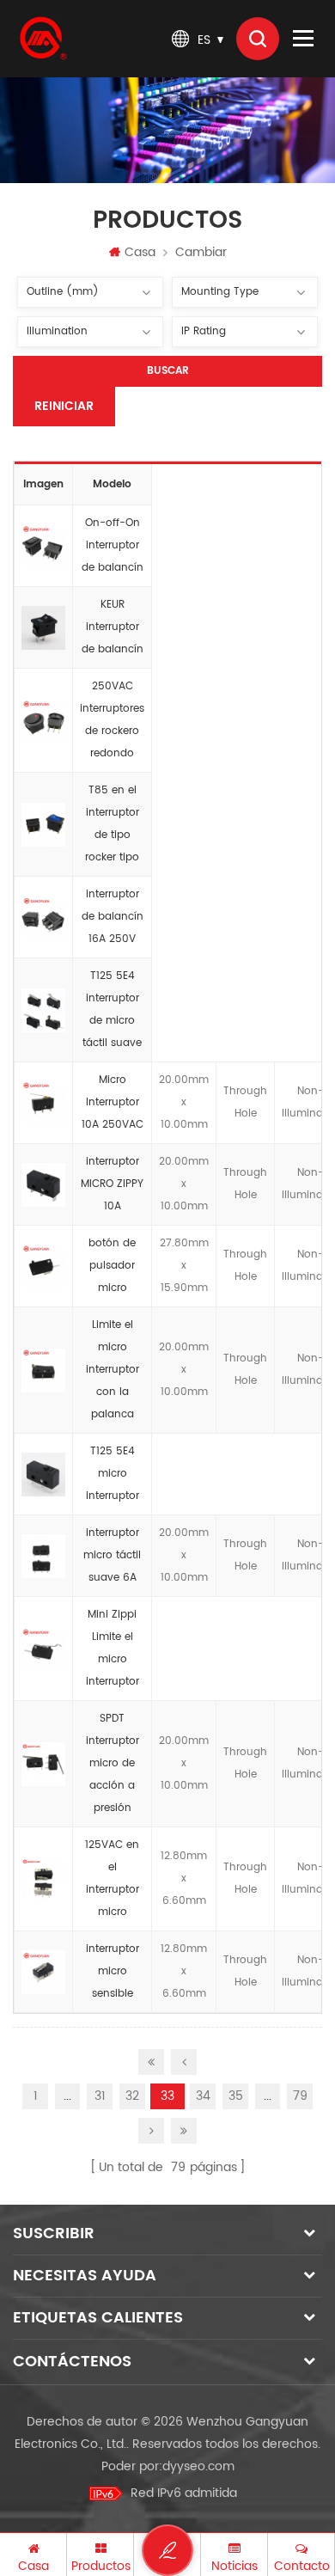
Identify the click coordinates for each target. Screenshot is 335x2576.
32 (132, 2096)
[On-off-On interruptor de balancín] (43, 546)
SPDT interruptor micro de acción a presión (113, 1763)
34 (203, 2096)
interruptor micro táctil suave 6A (112, 1555)
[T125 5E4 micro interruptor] (43, 1474)
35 (236, 2096)
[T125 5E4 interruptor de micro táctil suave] (43, 1010)
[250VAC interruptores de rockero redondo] (43, 720)
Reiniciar (64, 406)
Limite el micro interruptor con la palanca (113, 1370)
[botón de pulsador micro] (43, 1266)
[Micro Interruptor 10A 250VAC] (43, 1103)
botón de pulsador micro (112, 1266)
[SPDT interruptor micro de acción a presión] (43, 1764)
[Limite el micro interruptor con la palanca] (43, 1370)
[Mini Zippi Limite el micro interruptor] (43, 1649)
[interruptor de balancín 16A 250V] (43, 917)
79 (300, 2096)
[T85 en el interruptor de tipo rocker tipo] (43, 824)
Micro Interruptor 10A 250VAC (113, 1102)
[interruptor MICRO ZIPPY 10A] (43, 1184)
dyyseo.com (198, 2466)
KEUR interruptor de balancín (113, 627)
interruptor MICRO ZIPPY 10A (112, 1184)
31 (100, 2096)
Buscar (168, 371)
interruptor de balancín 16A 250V (113, 917)
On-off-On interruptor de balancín (113, 545)
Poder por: (168, 2466)
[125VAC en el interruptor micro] (43, 1879)
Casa (140, 252)
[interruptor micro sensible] (43, 1972)
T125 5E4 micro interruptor (113, 1474)
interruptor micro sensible (113, 1971)
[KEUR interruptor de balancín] (43, 627)
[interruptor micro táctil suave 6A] (43, 1556)
